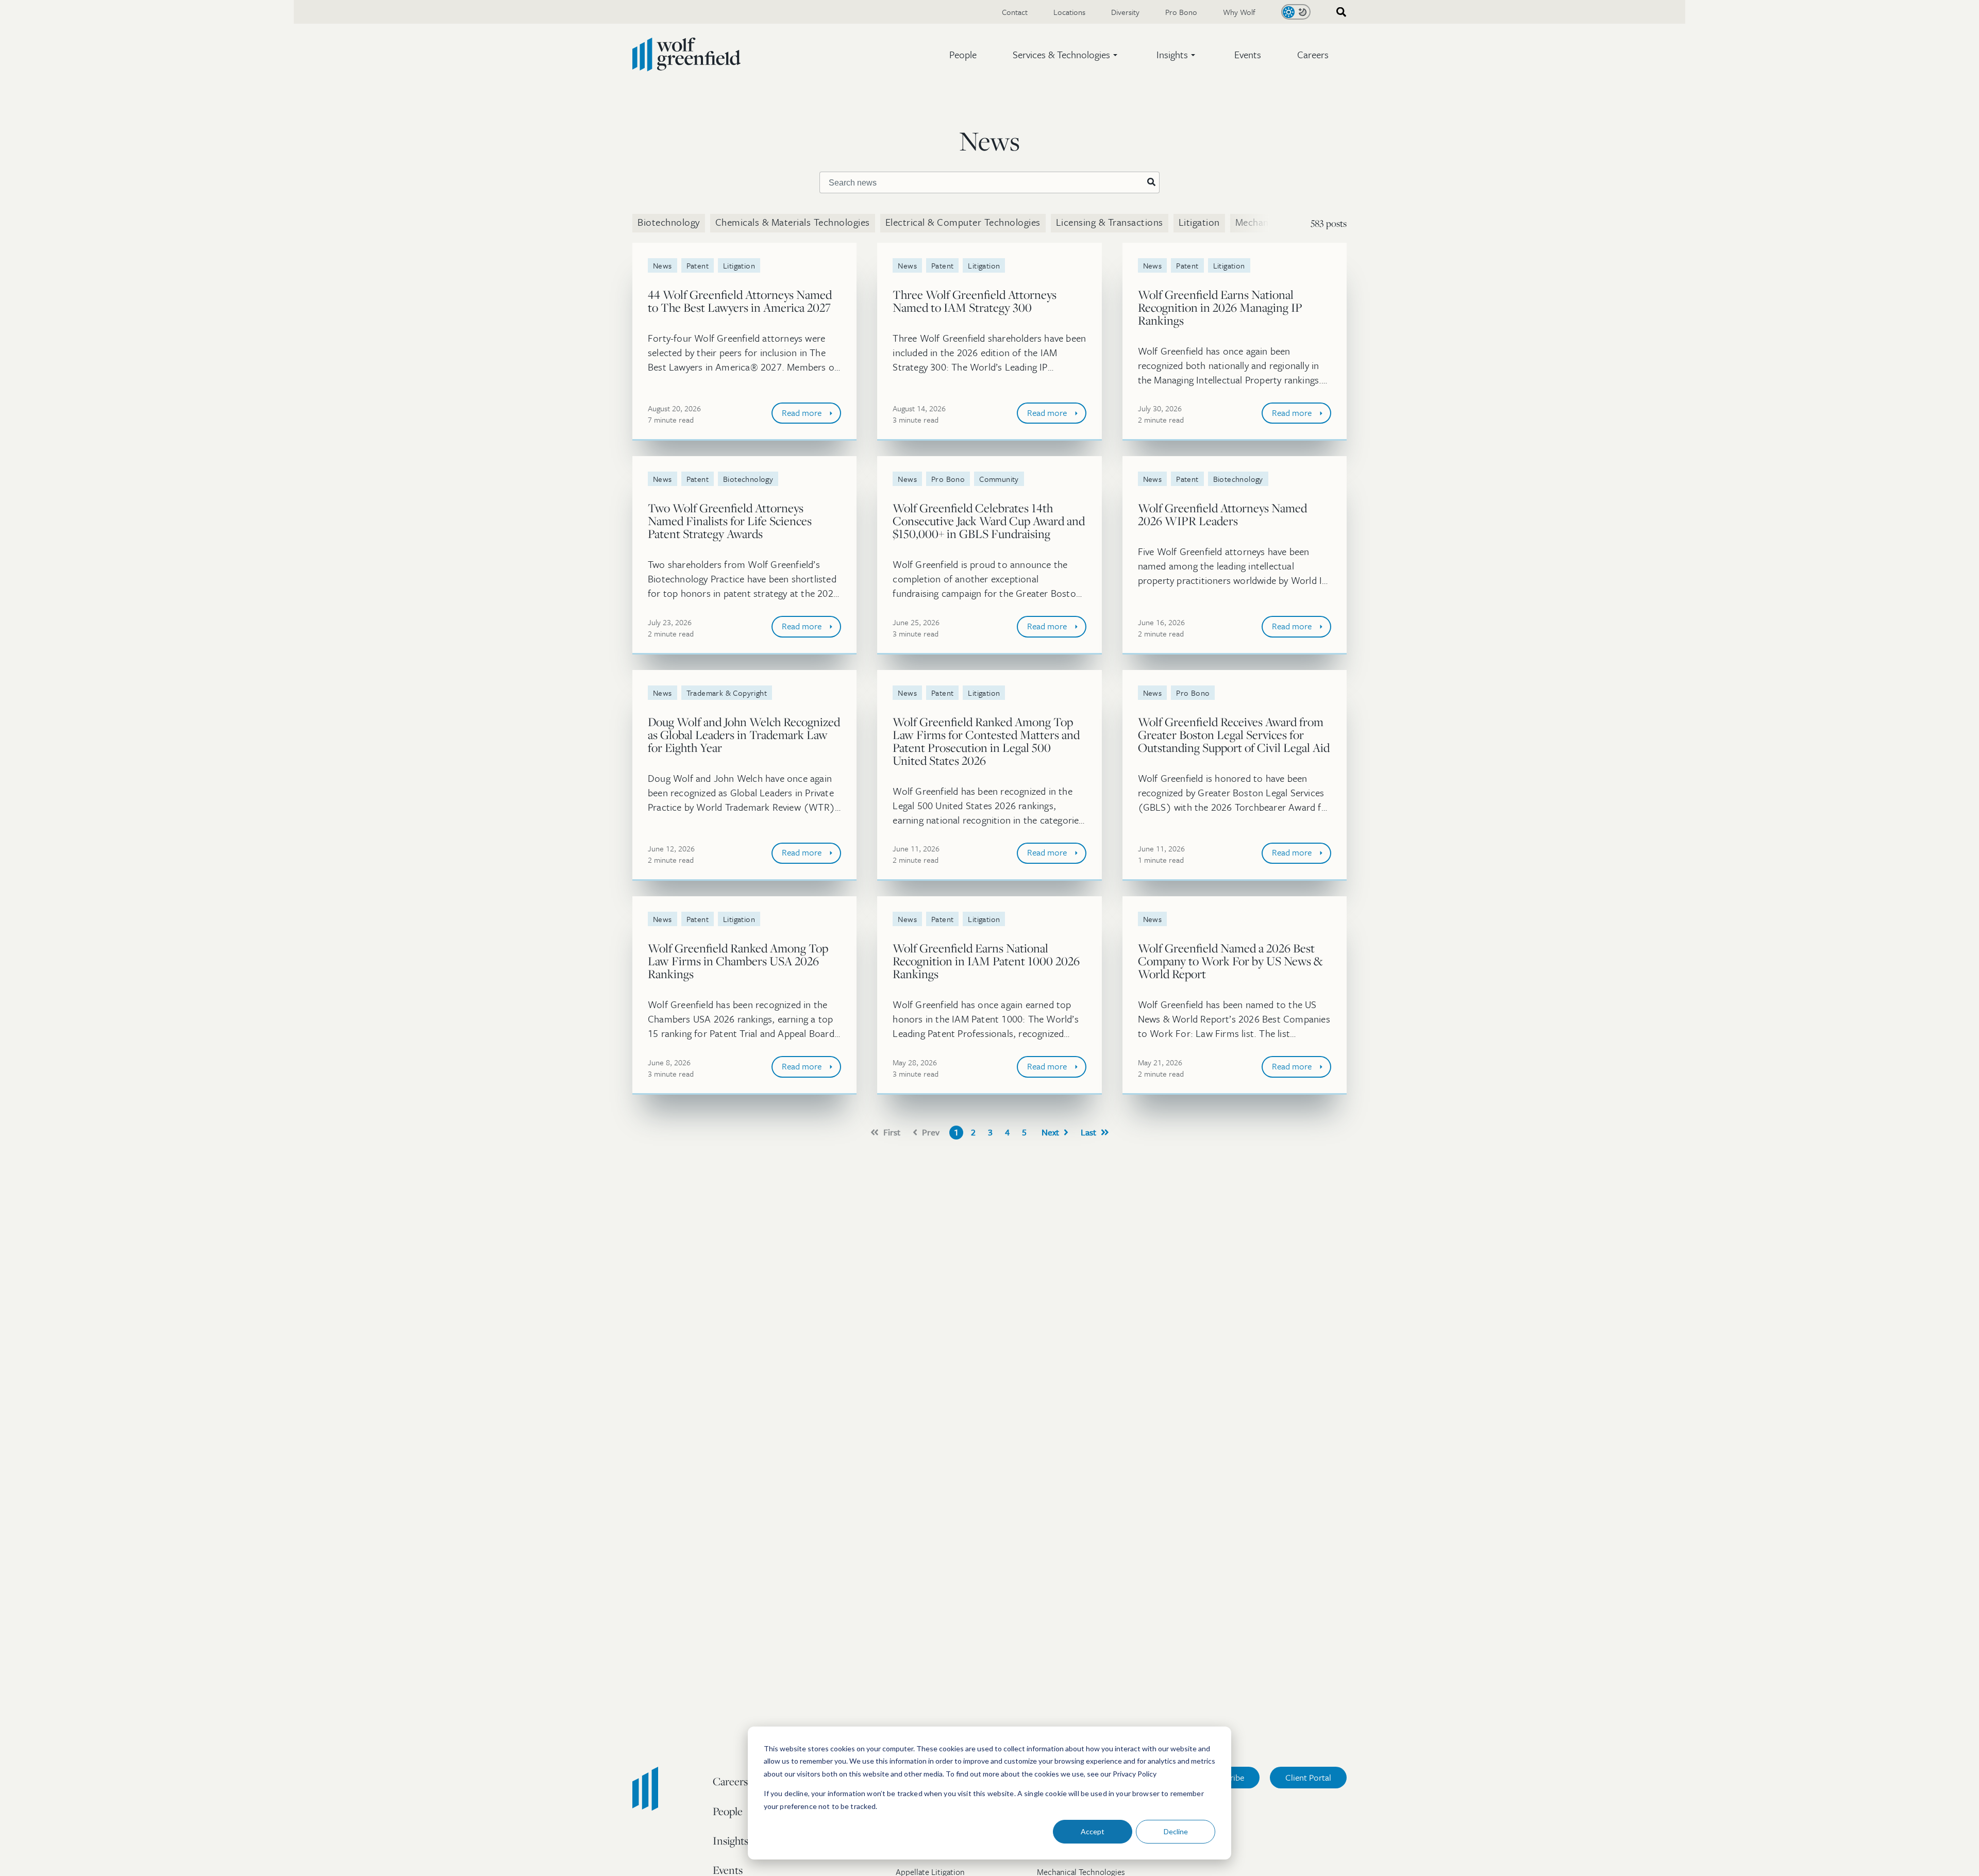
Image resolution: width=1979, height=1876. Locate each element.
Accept (1093, 1831)
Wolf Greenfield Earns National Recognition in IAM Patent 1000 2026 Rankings (986, 961)
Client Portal (1308, 1777)
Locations (1069, 12)
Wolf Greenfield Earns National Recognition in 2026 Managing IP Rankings (1220, 307)
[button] (1067, 55)
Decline (1176, 1831)
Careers (1313, 54)
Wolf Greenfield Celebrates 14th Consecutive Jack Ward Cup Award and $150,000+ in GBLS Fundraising (989, 521)
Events (1248, 54)
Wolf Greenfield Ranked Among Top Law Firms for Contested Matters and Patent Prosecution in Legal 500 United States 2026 (986, 741)
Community (999, 479)
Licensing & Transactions (1110, 222)
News (663, 265)
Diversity (1125, 12)
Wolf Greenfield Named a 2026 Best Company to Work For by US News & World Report (1230, 961)
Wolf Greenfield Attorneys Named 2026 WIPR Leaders (1222, 514)
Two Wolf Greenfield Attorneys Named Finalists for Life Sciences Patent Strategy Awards (730, 521)
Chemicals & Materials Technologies (793, 222)
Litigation (1199, 222)
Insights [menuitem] (731, 1840)
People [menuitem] (728, 1811)
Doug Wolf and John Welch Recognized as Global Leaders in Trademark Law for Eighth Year (744, 735)
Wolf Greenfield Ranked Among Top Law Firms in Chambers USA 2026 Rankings (738, 961)
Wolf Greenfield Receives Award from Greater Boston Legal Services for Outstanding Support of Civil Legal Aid (1234, 735)
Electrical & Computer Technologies (963, 222)
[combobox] (1338, 12)
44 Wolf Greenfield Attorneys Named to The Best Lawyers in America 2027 (740, 301)
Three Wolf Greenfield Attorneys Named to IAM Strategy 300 (975, 301)
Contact (1015, 12)
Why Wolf (1239, 12)
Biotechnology (669, 222)
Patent (698, 265)
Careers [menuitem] (730, 1781)
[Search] (1151, 182)
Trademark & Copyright (727, 693)
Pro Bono (1181, 12)
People (963, 54)
